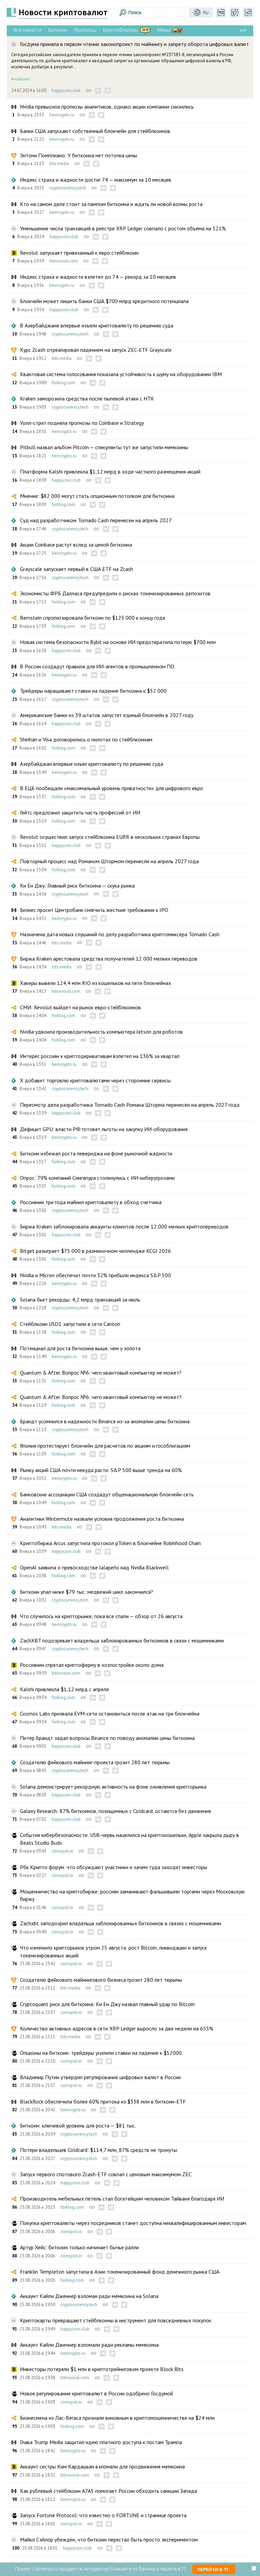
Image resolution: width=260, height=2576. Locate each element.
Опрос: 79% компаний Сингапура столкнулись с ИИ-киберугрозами (97, 1178)
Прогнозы (85, 30)
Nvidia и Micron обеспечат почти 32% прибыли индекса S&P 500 (95, 1275)
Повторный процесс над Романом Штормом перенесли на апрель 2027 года (109, 861)
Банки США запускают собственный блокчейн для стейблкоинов (95, 131)
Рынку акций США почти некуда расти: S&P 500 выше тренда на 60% (101, 1470)
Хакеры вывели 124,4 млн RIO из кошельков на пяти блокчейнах (95, 983)
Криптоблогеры (121, 30)
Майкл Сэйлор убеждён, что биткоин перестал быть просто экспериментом (109, 2539)
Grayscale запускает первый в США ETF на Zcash (77, 569)
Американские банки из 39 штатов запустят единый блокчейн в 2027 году (107, 715)
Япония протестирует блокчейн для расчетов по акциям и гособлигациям (105, 1446)
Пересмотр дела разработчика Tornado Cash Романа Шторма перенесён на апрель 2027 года (130, 1105)
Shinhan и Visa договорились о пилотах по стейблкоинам (86, 739)
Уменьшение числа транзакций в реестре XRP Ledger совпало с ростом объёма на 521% (123, 228)
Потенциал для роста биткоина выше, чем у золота (80, 1348)
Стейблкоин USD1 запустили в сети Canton (70, 1324)
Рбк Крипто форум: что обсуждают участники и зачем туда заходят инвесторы (114, 1867)
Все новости (28, 30)
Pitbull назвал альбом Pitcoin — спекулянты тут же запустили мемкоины (104, 447)
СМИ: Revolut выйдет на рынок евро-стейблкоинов (80, 1007)
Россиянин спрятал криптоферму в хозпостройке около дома (92, 1665)
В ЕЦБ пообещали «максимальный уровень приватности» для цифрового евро (112, 788)
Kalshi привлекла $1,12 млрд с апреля (64, 1689)
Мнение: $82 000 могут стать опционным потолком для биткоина (97, 496)
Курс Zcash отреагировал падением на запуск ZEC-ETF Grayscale (96, 350)
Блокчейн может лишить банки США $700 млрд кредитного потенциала (104, 301)
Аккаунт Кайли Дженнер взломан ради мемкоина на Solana (89, 2296)
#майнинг (21, 79)
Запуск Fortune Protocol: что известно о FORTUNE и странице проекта (103, 2515)
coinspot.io (62, 1851)
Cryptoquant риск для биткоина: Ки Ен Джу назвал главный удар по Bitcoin (107, 2004)
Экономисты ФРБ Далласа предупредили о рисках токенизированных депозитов (115, 593)
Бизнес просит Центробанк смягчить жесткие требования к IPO (94, 910)
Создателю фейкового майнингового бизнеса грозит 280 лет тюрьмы (101, 1980)
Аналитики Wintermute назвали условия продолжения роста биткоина (102, 1519)
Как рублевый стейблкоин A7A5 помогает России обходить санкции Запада (109, 2491)
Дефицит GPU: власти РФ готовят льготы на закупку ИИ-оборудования (104, 1129)
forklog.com (63, 383)
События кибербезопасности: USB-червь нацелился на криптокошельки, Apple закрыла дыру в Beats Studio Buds (129, 1839)
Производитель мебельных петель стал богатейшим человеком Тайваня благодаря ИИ (122, 2199)
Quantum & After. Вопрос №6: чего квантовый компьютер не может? (101, 1373)
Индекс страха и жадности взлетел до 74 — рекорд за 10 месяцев (98, 277)
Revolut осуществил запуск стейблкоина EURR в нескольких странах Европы (110, 837)
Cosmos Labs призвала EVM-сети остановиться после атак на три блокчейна (110, 1713)
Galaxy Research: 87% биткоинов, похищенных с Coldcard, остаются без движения (115, 1811)
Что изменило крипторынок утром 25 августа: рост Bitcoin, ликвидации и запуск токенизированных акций (113, 1951)
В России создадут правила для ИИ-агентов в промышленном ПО (97, 666)
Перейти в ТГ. (214, 2569)
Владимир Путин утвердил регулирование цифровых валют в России (100, 2077)
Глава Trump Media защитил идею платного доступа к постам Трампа (101, 2442)
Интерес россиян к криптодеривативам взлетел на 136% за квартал (100, 1056)
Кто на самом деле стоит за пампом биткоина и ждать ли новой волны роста (111, 204)
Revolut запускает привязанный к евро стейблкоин (79, 253)
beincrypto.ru (62, 115)
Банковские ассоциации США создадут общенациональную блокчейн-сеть (107, 1494)
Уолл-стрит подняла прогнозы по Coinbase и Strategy (82, 423)
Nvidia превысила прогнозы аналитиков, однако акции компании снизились (107, 107)
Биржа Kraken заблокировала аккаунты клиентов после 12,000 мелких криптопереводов (124, 1226)
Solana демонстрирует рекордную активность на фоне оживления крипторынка (113, 1787)
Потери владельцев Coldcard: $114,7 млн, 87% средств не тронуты (99, 2150)
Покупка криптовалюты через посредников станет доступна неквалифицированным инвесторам (133, 2223)
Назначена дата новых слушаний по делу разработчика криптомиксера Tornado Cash (120, 934)
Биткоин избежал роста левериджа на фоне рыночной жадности (96, 1153)
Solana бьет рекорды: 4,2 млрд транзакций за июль (80, 1299)
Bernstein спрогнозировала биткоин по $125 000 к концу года (93, 618)
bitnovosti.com (64, 261)
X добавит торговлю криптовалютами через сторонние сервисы (95, 1080)
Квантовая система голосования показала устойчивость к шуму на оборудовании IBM (121, 374)
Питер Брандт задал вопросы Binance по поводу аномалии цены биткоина (107, 1738)
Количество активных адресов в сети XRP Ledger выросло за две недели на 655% (117, 2028)
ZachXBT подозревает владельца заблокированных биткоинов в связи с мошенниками (122, 1640)
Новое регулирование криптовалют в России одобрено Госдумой (96, 2393)
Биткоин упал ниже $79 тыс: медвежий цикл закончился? (86, 1592)
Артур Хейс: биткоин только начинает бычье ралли (79, 2247)
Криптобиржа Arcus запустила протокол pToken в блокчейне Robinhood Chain (110, 1543)
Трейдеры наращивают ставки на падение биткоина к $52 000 (93, 691)
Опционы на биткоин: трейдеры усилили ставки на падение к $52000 (101, 2053)
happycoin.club (66, 90)
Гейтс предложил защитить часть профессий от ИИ (80, 812)
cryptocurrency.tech (68, 188)
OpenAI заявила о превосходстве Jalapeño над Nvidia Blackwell (94, 1567)
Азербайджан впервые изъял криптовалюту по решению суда (92, 764)
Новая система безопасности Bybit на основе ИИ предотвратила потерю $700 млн (118, 642)
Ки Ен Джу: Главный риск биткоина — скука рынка (77, 885)
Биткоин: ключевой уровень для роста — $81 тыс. (78, 2125)
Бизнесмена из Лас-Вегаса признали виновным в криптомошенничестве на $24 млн (117, 2418)
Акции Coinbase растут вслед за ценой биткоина (76, 545)
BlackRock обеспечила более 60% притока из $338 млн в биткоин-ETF (103, 2101)
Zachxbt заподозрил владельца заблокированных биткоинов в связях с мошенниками (121, 1923)
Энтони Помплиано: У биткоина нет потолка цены (79, 155)
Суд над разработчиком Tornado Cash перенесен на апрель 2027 (96, 520)
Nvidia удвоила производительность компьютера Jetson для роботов (101, 1032)
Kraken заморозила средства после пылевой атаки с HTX (87, 398)
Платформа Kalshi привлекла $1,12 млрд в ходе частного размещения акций (110, 471)
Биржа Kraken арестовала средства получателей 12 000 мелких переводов (109, 959)
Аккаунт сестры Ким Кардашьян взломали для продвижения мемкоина (102, 2466)
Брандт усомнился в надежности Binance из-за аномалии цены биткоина (105, 1421)
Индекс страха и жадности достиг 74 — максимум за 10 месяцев (96, 180)
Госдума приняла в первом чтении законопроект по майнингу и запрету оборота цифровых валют (134, 44)
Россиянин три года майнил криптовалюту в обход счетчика (91, 1202)
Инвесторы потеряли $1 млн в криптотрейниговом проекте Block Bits (102, 2369)
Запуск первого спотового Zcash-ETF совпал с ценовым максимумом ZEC (106, 2174)
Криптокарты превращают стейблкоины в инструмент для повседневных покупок (116, 2320)
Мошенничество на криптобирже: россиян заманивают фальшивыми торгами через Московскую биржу (132, 1895)
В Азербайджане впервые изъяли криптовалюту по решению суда (97, 325)
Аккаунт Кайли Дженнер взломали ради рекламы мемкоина (89, 2345)
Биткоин (58, 30)
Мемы (164, 30)
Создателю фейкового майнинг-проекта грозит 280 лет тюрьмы (95, 1762)
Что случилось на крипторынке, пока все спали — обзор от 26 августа (101, 1616)
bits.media (59, 164)
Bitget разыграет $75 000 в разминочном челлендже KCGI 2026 (95, 1251)
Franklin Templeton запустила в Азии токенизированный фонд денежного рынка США (120, 2272)
